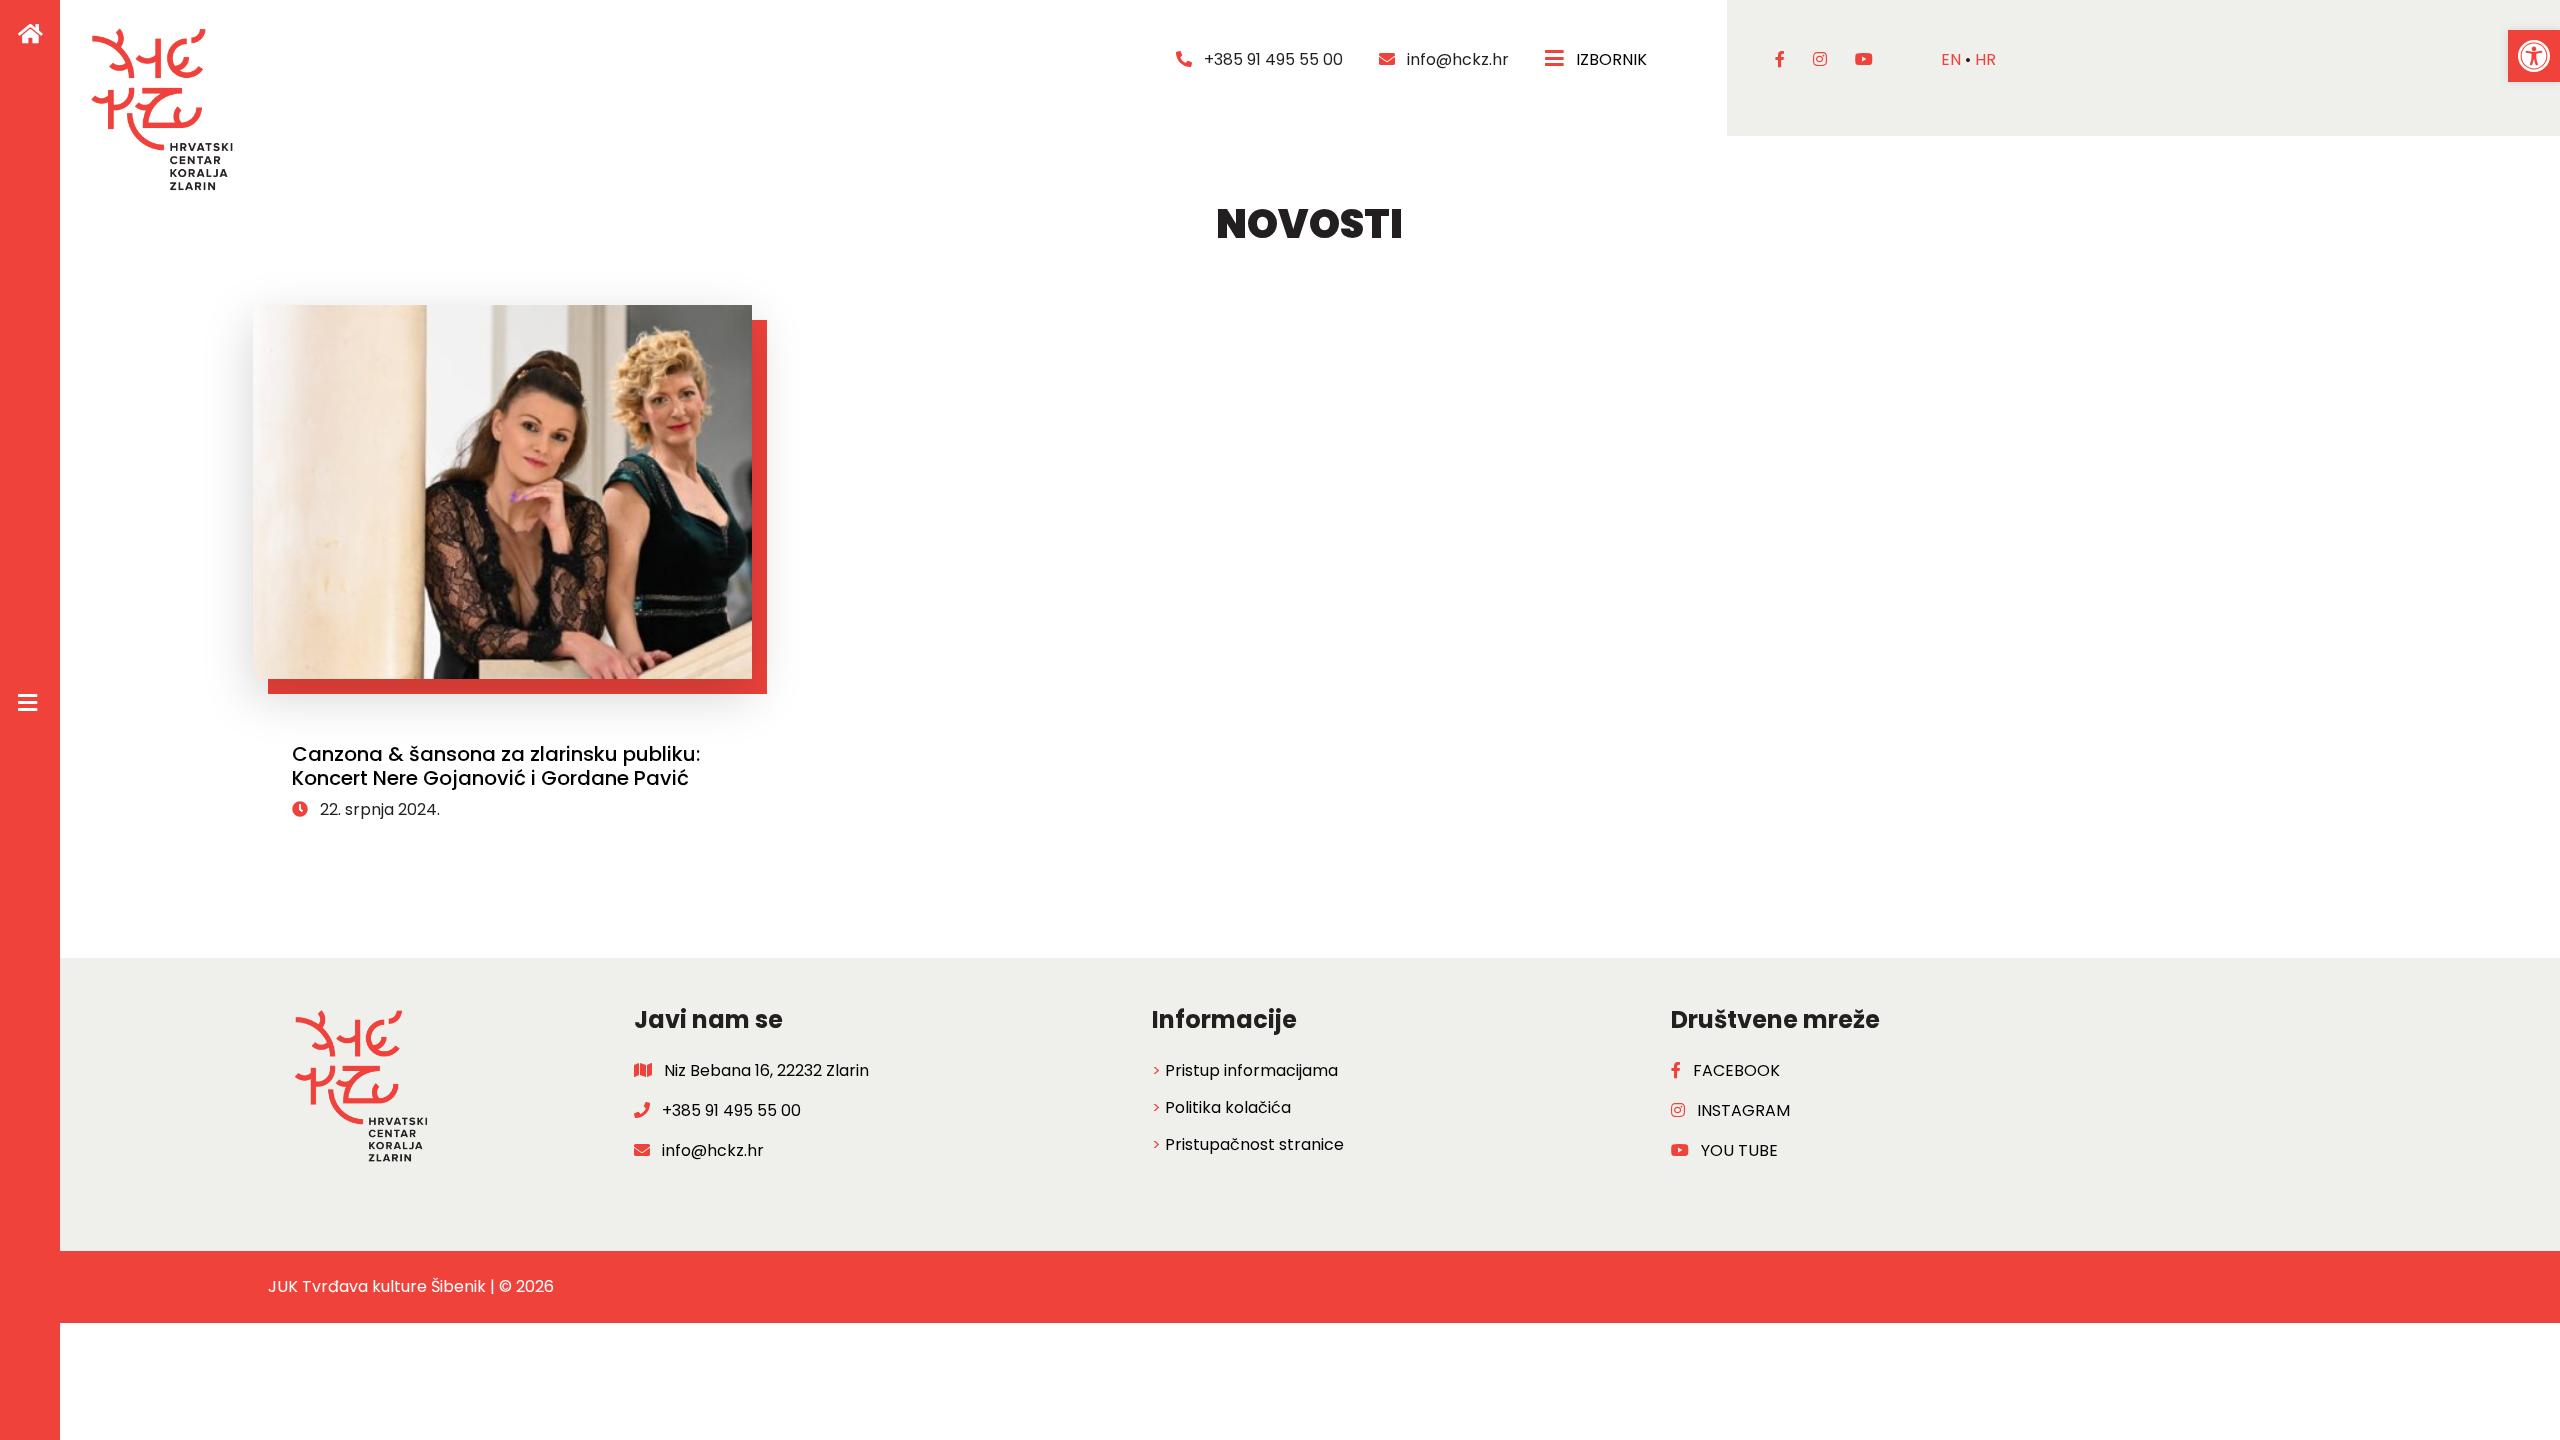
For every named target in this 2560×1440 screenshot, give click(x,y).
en (1951, 59)
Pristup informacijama (1251, 1070)
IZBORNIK (1607, 59)
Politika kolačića (1228, 1107)
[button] (2534, 56)
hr (1985, 59)
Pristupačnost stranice (1254, 1144)
